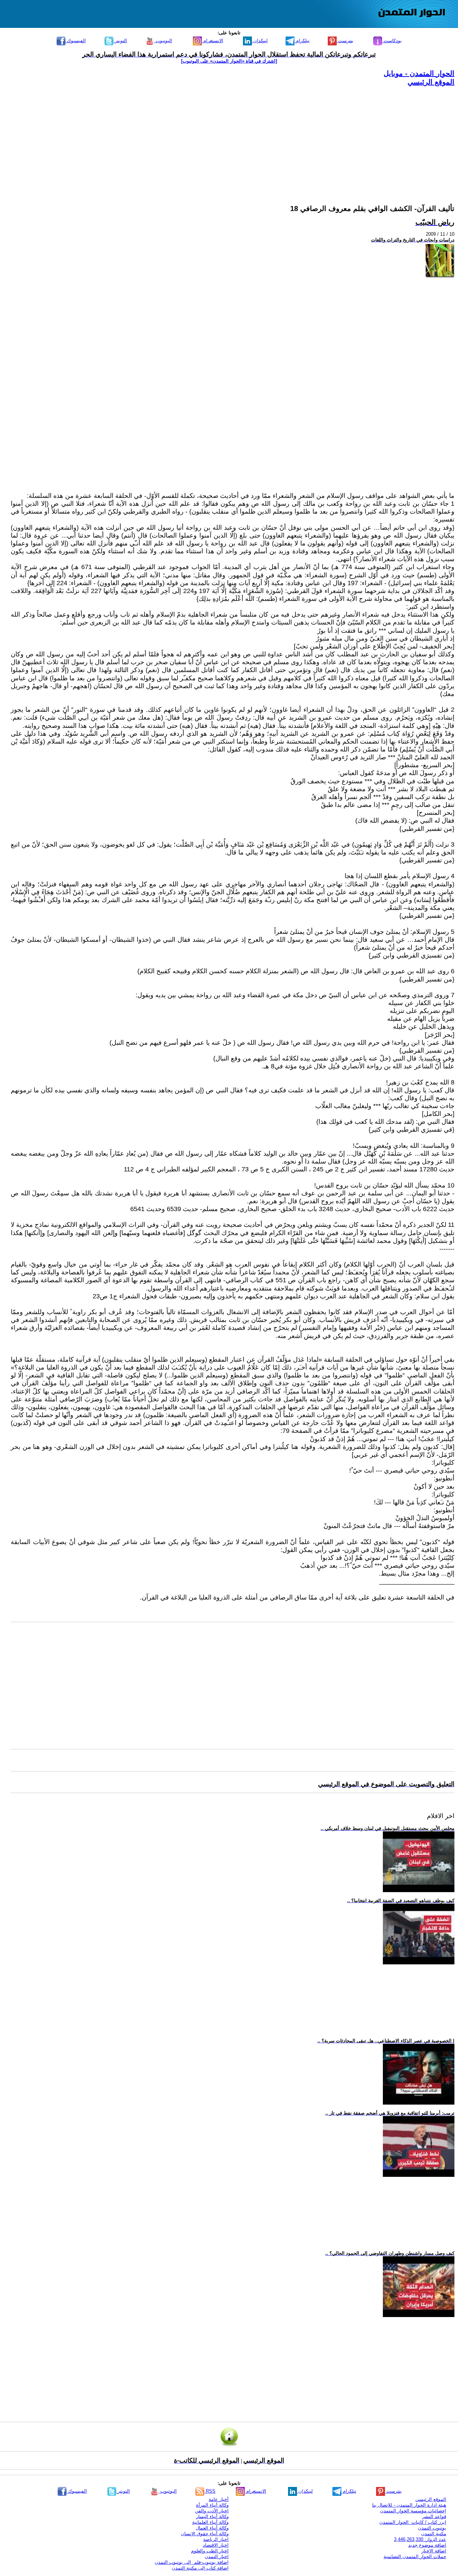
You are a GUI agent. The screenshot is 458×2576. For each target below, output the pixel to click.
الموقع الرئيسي (431, 82)
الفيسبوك (76, 41)
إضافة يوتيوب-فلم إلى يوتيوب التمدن (192, 2562)
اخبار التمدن (217, 2557)
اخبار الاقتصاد (216, 2545)
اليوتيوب (163, 41)
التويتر (120, 41)
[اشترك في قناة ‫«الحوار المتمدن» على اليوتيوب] (229, 61)
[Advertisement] (240, 137)
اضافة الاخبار (434, 2551)
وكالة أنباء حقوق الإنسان (205, 2534)
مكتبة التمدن (434, 2534)
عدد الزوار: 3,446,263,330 (420, 2539)
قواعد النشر (434, 2516)
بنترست (345, 41)
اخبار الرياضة (216, 2539)
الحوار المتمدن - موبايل (419, 73)
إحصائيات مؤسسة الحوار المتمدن (413, 2511)
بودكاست (392, 41)
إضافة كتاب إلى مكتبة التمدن (200, 2568)
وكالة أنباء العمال (212, 2528)
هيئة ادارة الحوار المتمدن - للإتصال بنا (409, 2505)
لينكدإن (260, 41)
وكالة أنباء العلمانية (210, 2522)
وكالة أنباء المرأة (212, 2505)
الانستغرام (213, 41)
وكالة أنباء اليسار (212, 2516)
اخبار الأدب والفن (212, 2511)
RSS (210, 2491)
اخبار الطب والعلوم (210, 2551)
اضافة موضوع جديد (427, 2545)
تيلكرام (302, 41)
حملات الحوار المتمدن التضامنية (415, 2557)
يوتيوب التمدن (432, 2528)
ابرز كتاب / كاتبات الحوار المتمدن (413, 2522)
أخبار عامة (219, 2499)
